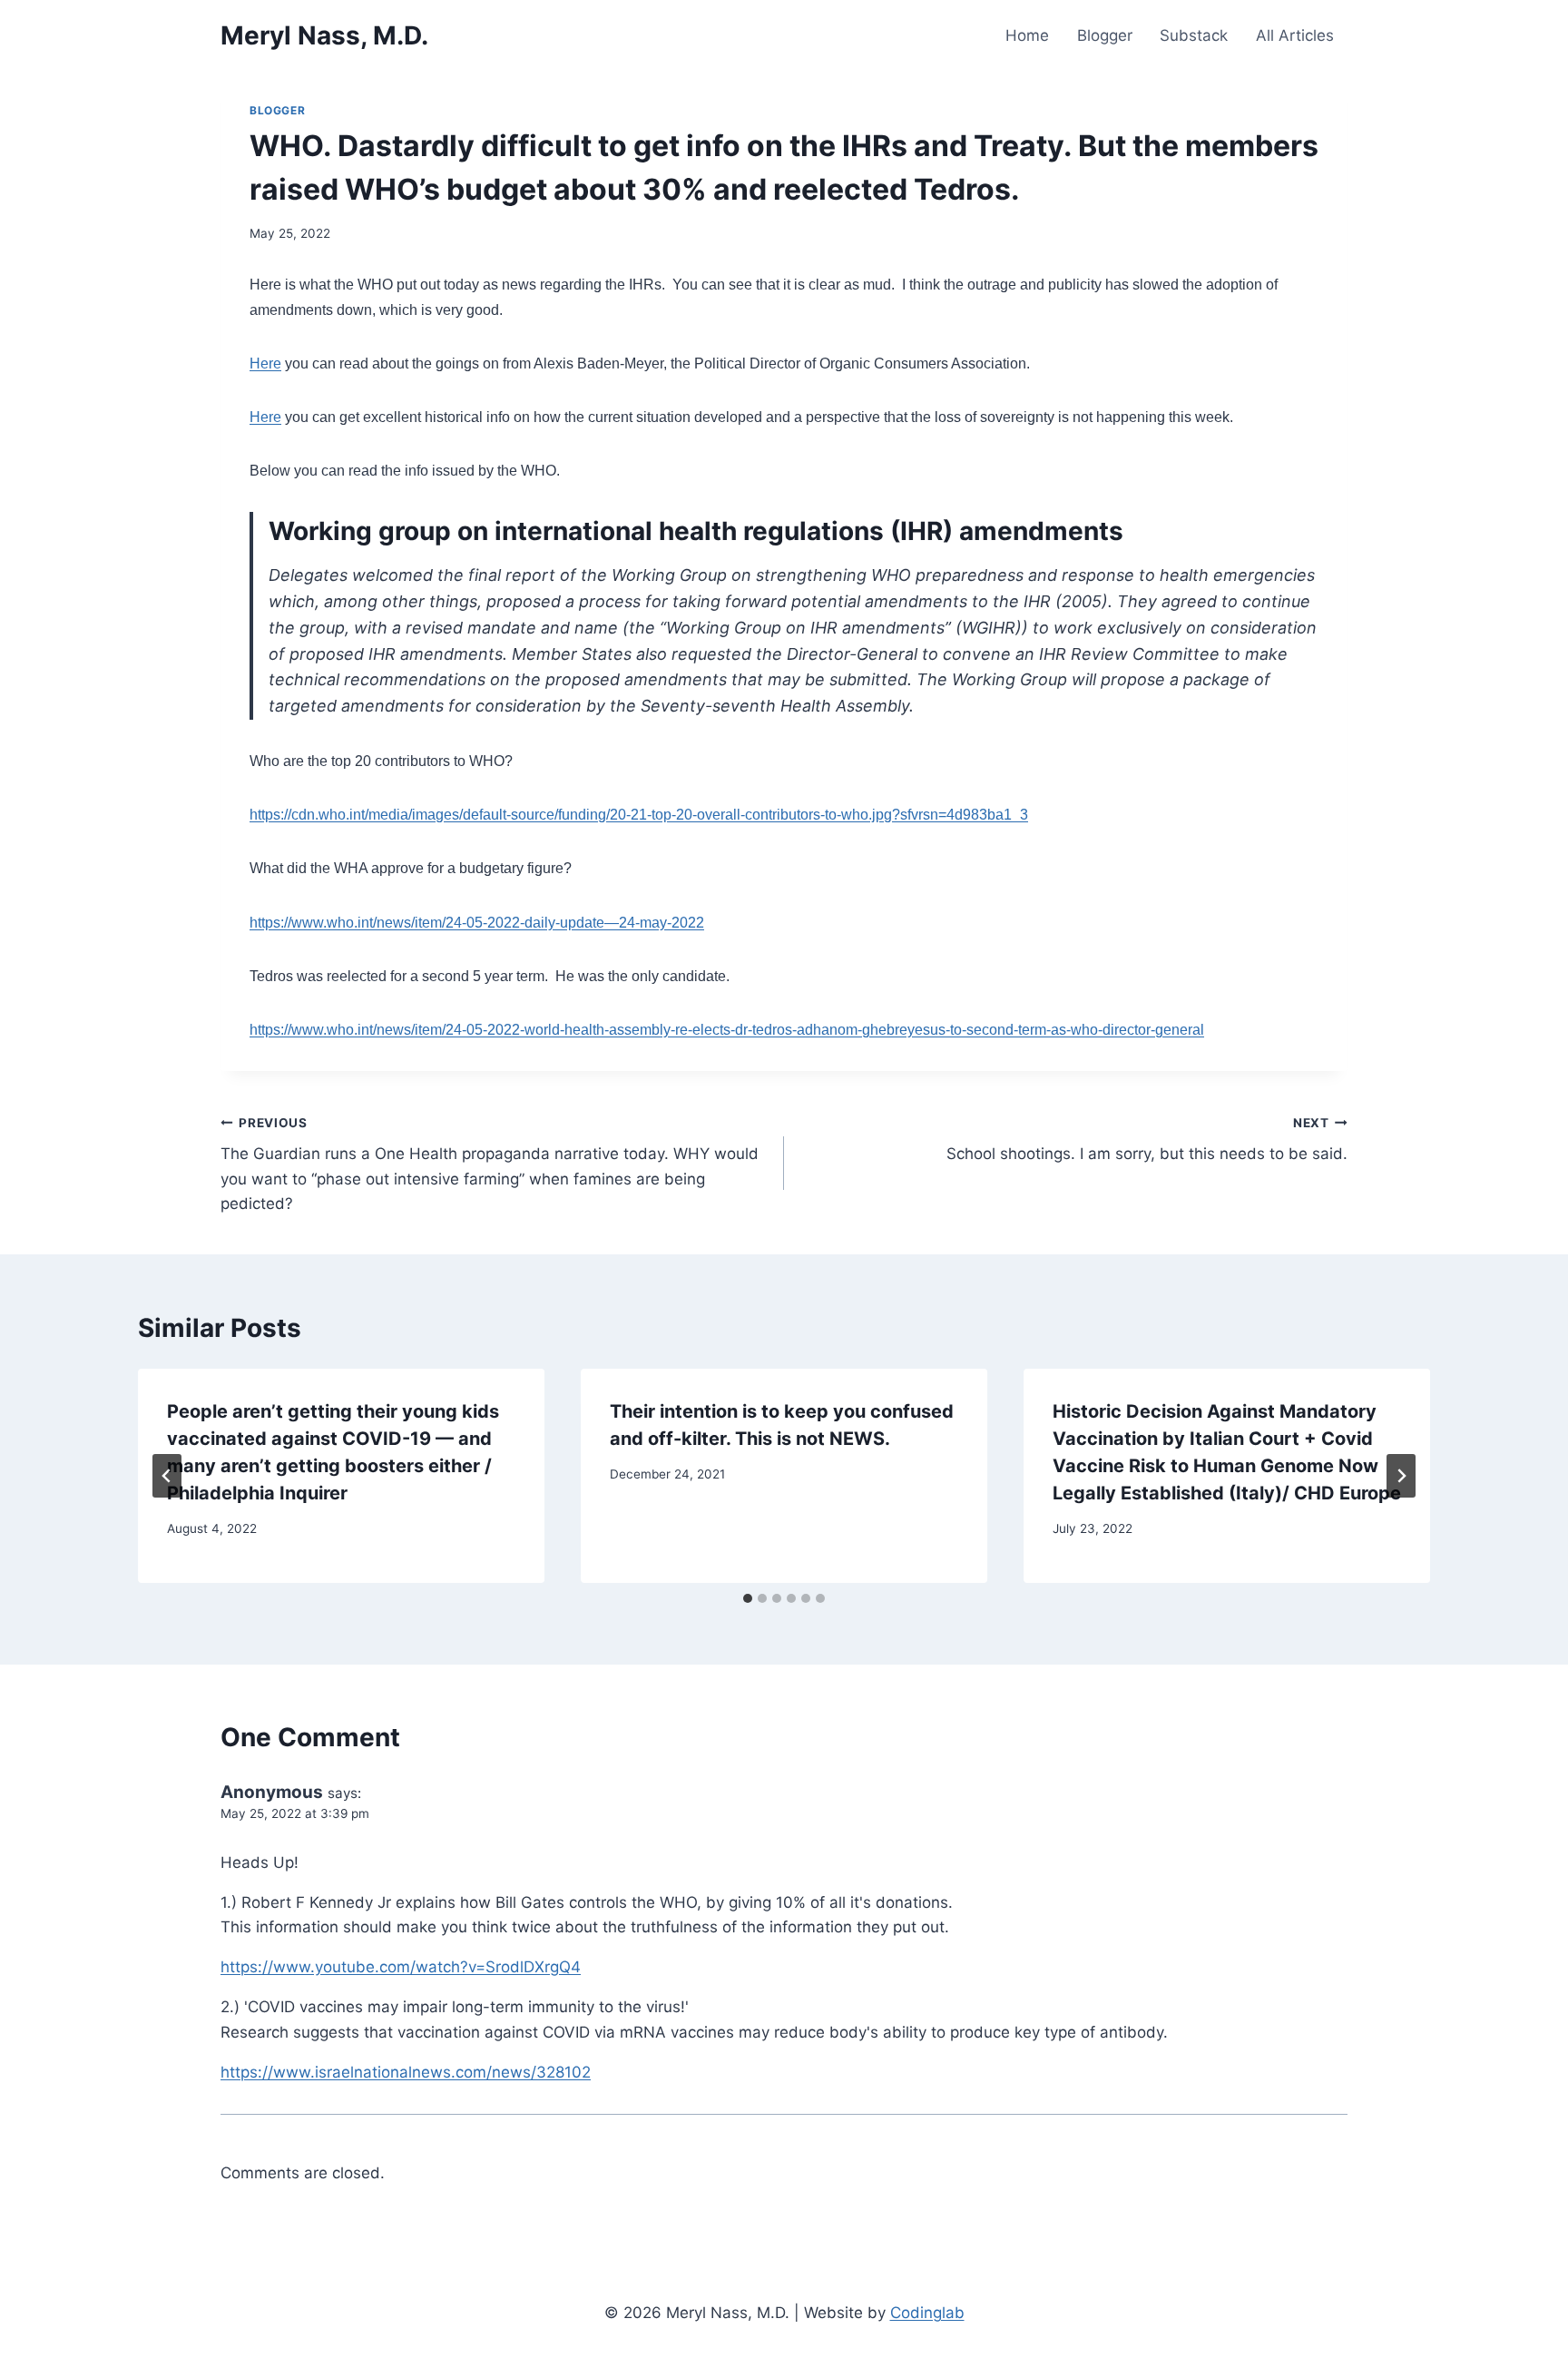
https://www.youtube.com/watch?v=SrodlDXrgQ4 (401, 1967)
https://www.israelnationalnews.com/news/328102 (406, 2072)
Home (1027, 35)
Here (265, 364)
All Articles (1295, 35)
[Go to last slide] (167, 1476)
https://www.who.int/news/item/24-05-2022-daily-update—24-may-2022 (477, 923)
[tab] (748, 1598)
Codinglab (927, 2313)
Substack (1194, 35)
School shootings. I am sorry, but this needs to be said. (1147, 1140)
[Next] (1401, 1476)
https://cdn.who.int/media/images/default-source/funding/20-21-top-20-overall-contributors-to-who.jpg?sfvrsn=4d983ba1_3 (639, 815)
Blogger (1105, 35)
